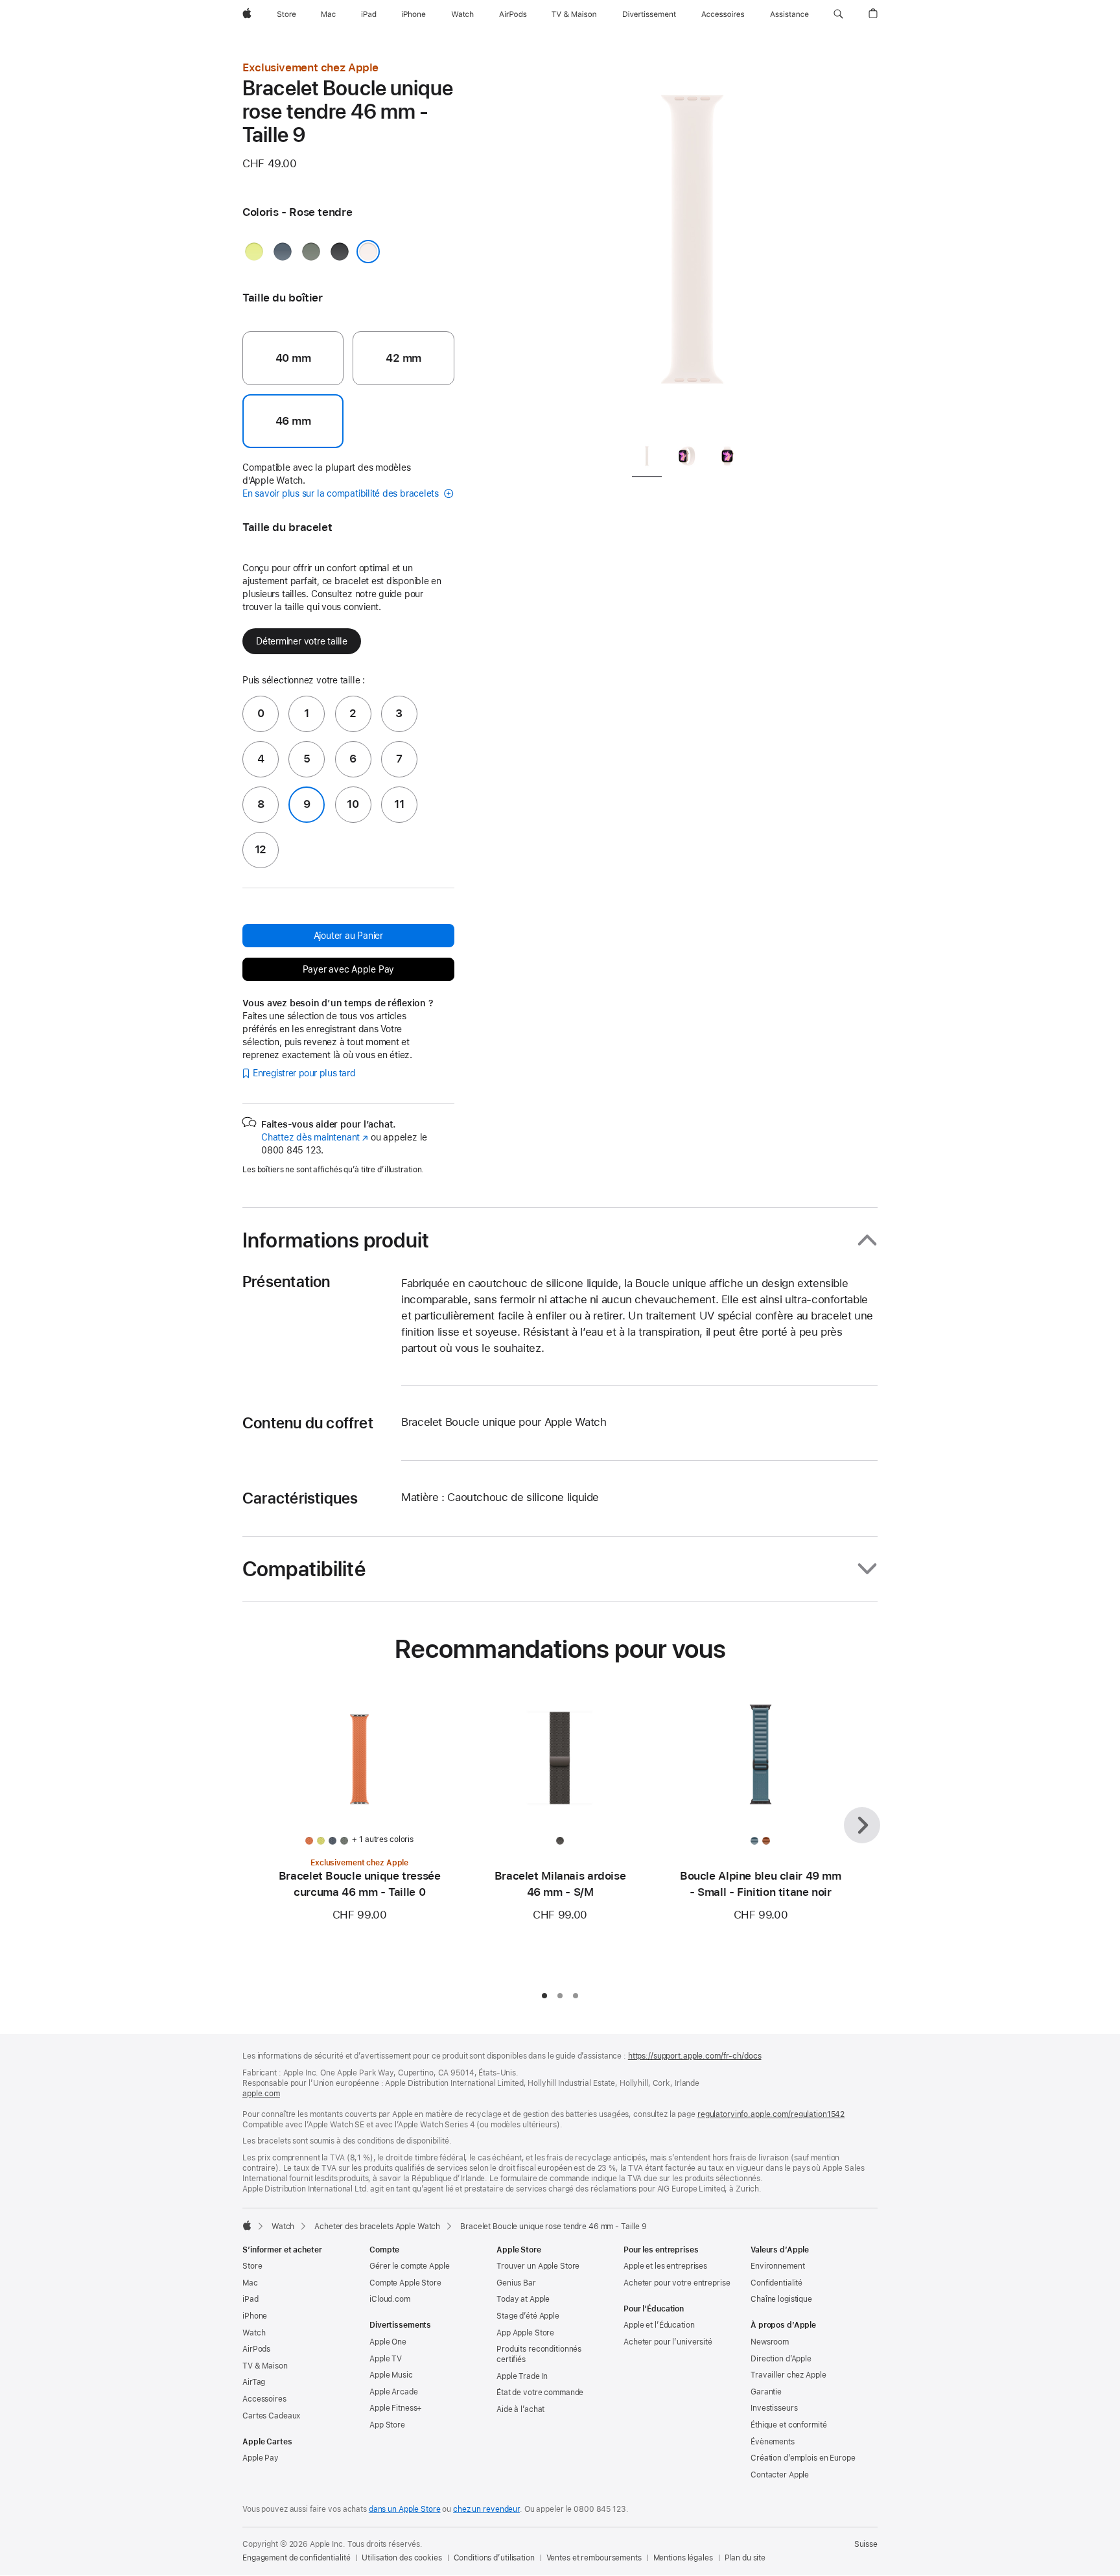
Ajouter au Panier (348, 936)
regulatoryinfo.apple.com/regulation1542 (771, 2114)
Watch (283, 2227)
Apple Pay (261, 2458)
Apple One (388, 2342)
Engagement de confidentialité (297, 2558)
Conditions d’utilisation (494, 2558)
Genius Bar (516, 2283)
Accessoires (264, 2399)
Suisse (866, 2544)
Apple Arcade (394, 2392)
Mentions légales (683, 2558)
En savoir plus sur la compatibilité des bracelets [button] (342, 493)
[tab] (647, 459)
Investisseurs (774, 2408)
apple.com (261, 2094)
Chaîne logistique (781, 2299)
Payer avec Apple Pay (349, 969)
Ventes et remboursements (594, 2558)
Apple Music (391, 2375)
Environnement (777, 2266)
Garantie (766, 2392)
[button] (838, 14)
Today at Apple (523, 2299)
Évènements (773, 2442)
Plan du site (745, 2558)
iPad (251, 2299)
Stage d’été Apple (528, 2316)
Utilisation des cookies (402, 2558)
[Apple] (247, 2225)
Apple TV (386, 2359)
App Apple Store (525, 2333)
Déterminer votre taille (302, 641)
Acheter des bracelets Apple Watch (377, 2227)
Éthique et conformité (788, 2425)
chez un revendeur (486, 2509)
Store (252, 2266)
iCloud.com (390, 2299)
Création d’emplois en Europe (803, 2458)
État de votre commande (540, 2393)
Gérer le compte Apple (409, 2266)
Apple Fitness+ (396, 2408)
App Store (387, 2425)
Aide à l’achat (520, 2409)
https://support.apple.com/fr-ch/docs (695, 2056)
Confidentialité (776, 2283)
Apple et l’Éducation (659, 2325)
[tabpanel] (692, 246)
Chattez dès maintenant (315, 1137)
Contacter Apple (780, 2475)
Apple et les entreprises (665, 2266)
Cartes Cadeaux (271, 2416)
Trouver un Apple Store (538, 2266)
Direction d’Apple (781, 2359)
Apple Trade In (522, 2376)
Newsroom (770, 2342)
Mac (250, 2283)
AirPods (256, 2349)
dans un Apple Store (405, 2509)
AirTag (254, 2382)
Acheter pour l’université (668, 2342)
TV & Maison (265, 2366)
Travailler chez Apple (788, 2375)
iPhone (255, 2316)
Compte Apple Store (405, 2283)
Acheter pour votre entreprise (677, 2283)
